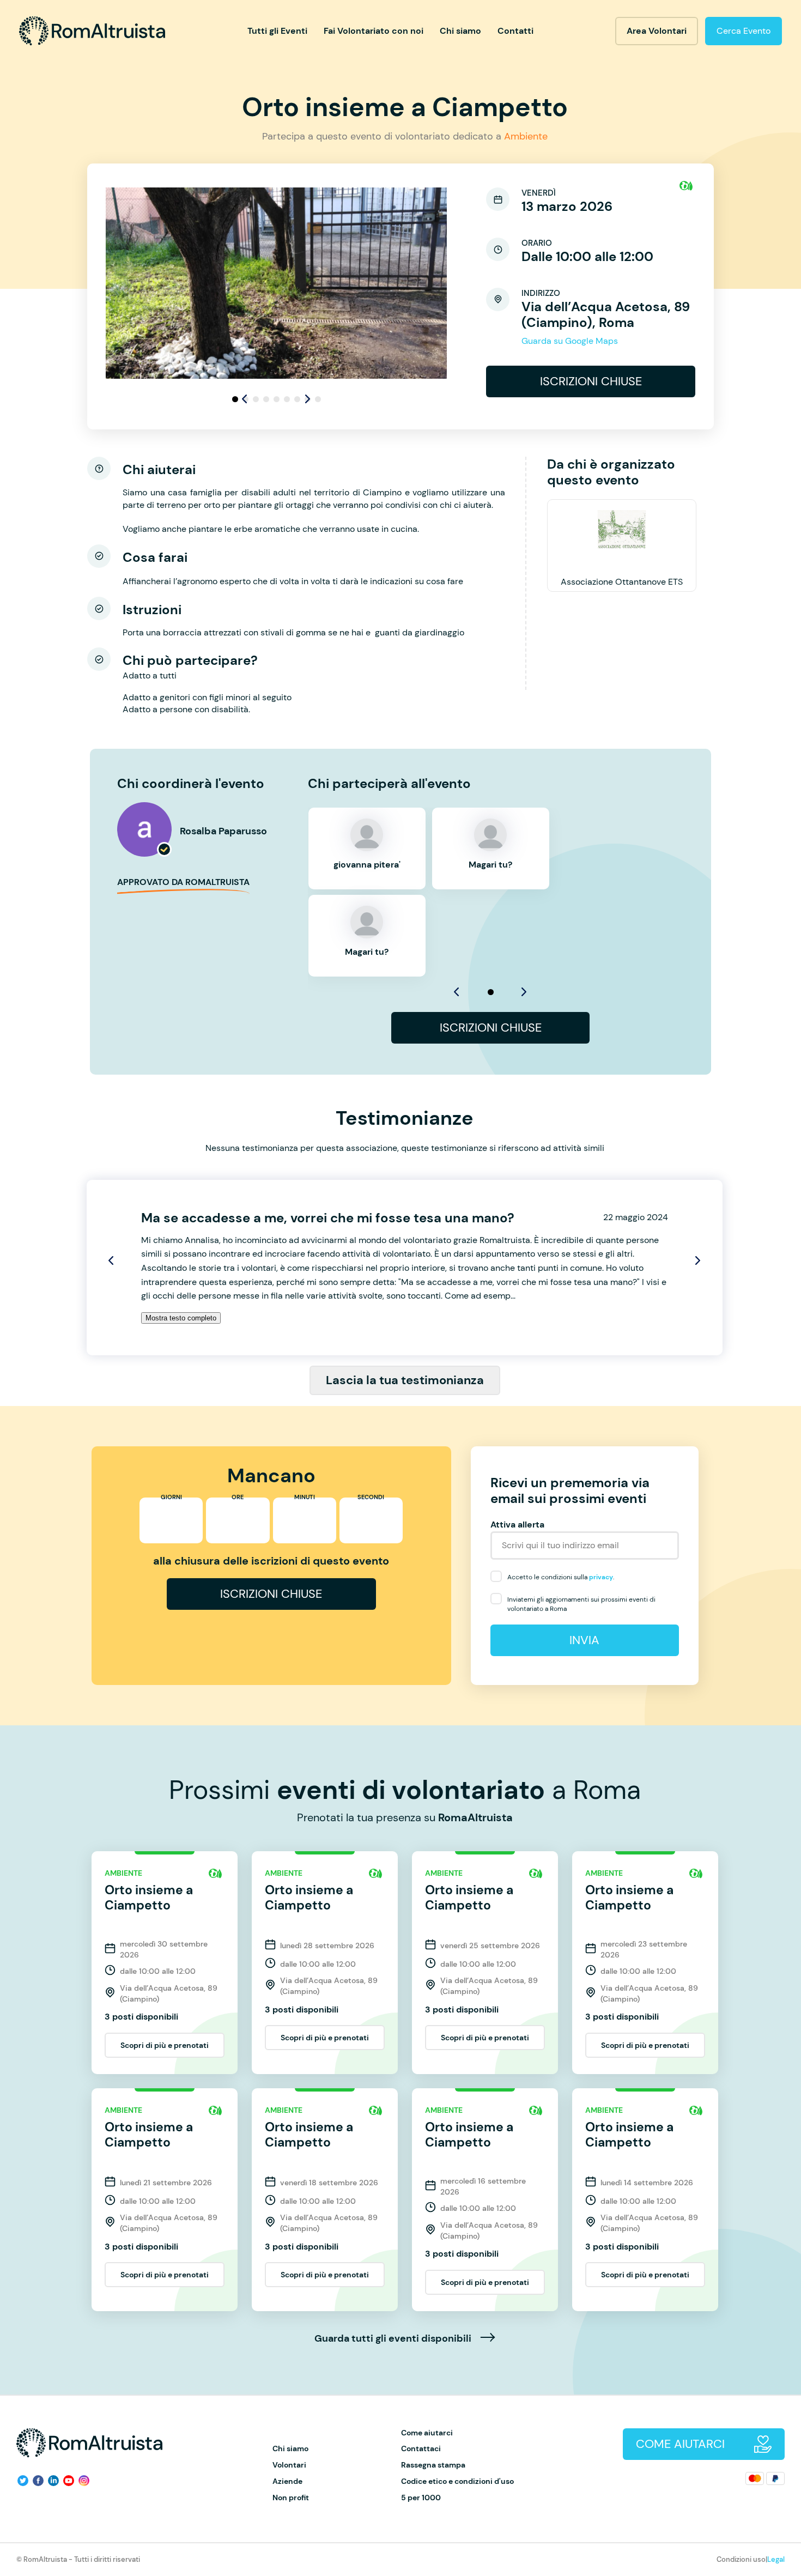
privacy (601, 1577)
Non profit (291, 2498)
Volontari (289, 2465)
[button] (308, 399)
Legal (776, 2559)
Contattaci (421, 2449)
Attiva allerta (517, 1525)
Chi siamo (460, 31)
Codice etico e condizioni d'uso (457, 2481)
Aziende (287, 2481)
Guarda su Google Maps (570, 341)
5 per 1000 (421, 2498)
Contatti (515, 31)
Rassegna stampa (433, 2465)
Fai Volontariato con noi (374, 31)
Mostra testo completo (181, 1318)
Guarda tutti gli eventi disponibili (394, 2339)
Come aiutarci (427, 2433)
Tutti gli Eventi (277, 31)
